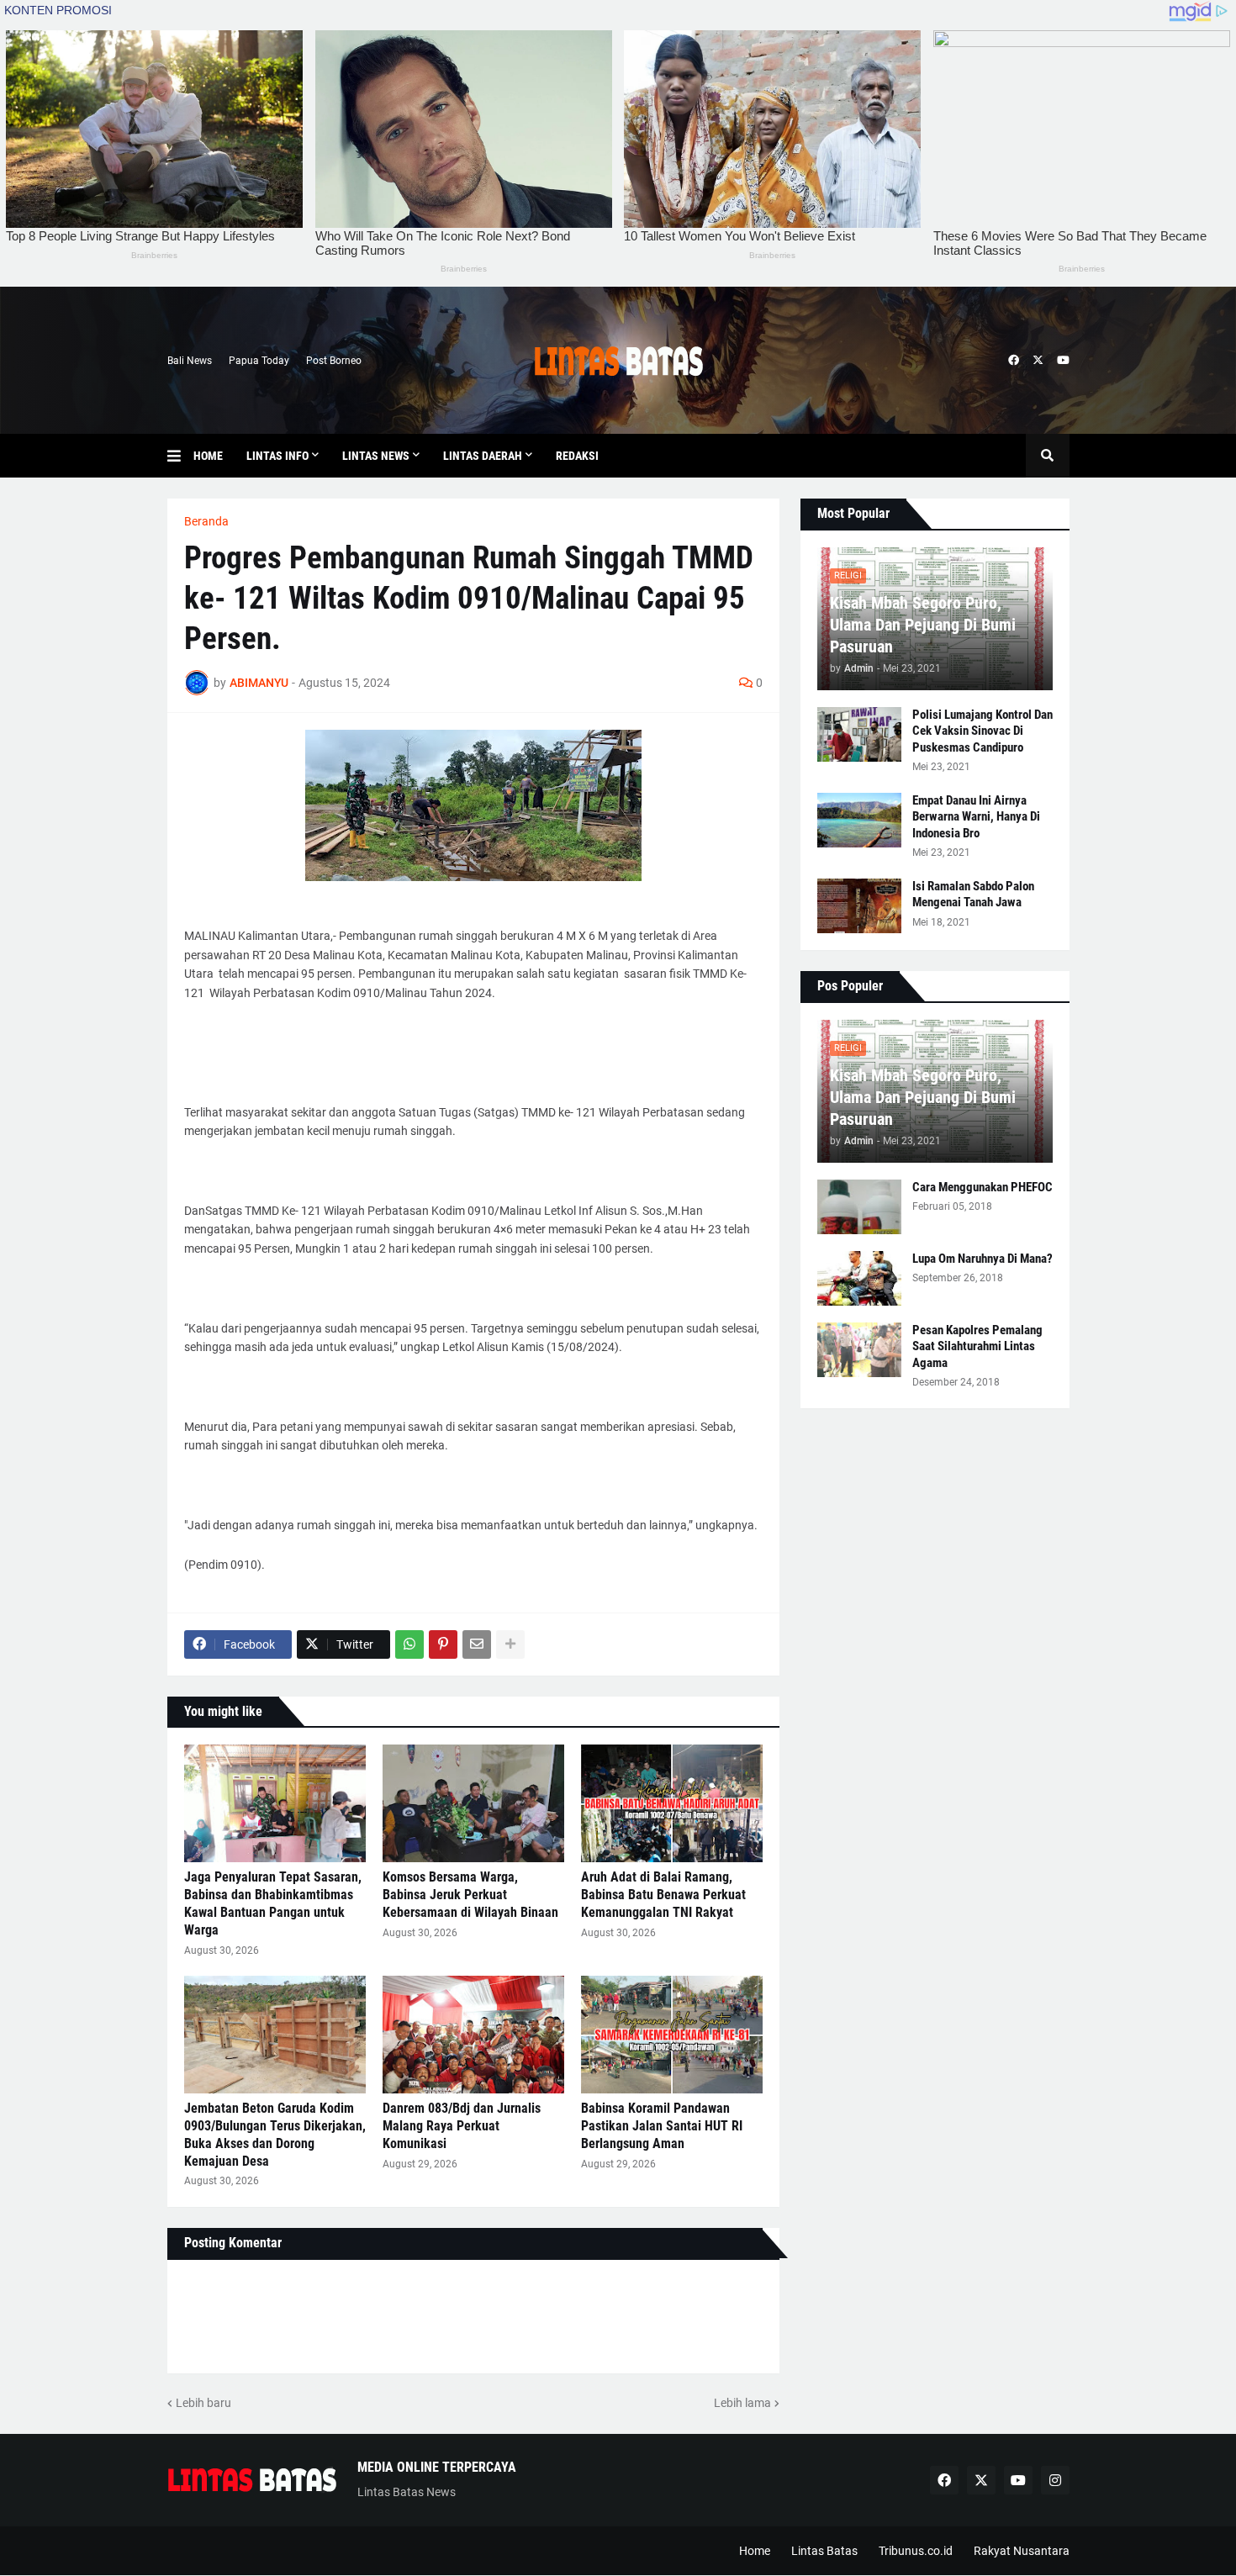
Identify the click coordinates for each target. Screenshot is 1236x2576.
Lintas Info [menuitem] (277, 456)
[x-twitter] (1038, 361)
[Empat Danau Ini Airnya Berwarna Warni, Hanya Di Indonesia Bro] (859, 820)
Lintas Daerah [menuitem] (483, 456)
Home (755, 2551)
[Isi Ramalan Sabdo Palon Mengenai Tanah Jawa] (859, 906)
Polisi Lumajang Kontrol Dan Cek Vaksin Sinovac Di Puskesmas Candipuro (982, 731)
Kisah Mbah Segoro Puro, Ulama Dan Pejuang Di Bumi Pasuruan (923, 625)
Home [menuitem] (208, 456)
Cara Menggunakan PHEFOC (982, 1187)
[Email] (477, 1644)
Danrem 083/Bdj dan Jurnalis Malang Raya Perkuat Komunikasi (462, 2126)
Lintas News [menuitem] (376, 456)
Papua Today (259, 361)
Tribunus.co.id (916, 2551)
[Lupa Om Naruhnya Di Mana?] (859, 1278)
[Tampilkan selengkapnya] (510, 1644)
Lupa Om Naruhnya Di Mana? (982, 1259)
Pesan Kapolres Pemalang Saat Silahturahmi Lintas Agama (977, 1346)
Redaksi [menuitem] (577, 456)
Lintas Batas (824, 2551)
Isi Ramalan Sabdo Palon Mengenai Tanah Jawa (973, 895)
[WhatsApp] (409, 1644)
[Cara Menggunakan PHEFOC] (859, 1207)
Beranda (206, 521)
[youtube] (1063, 361)
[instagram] (1055, 2480)
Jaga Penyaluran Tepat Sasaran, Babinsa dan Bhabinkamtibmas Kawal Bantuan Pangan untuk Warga (273, 1903)
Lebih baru (203, 2403)
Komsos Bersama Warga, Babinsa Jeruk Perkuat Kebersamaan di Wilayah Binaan (470, 1895)
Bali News (190, 361)
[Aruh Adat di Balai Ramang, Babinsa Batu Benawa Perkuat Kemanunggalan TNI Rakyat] (672, 1803)
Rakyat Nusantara (1022, 2551)
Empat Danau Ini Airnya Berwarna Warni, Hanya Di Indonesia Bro (976, 817)
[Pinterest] (443, 1644)
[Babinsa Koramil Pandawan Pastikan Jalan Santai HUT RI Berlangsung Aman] (672, 2035)
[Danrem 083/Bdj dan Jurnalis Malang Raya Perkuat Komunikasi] (473, 2035)
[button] (180, 456)
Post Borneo (334, 361)
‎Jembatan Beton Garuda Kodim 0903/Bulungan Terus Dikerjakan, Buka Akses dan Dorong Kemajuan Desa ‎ (275, 2134)
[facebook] (1014, 361)
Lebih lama (742, 2403)
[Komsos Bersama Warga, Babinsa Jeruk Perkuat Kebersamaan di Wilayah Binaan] (473, 1803)
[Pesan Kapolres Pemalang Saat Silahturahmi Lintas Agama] (859, 1350)
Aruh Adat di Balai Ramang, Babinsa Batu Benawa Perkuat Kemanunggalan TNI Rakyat (663, 1895)
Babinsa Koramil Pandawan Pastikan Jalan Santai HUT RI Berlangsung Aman (662, 2126)
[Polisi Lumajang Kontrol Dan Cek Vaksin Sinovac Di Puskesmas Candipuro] (859, 734)
